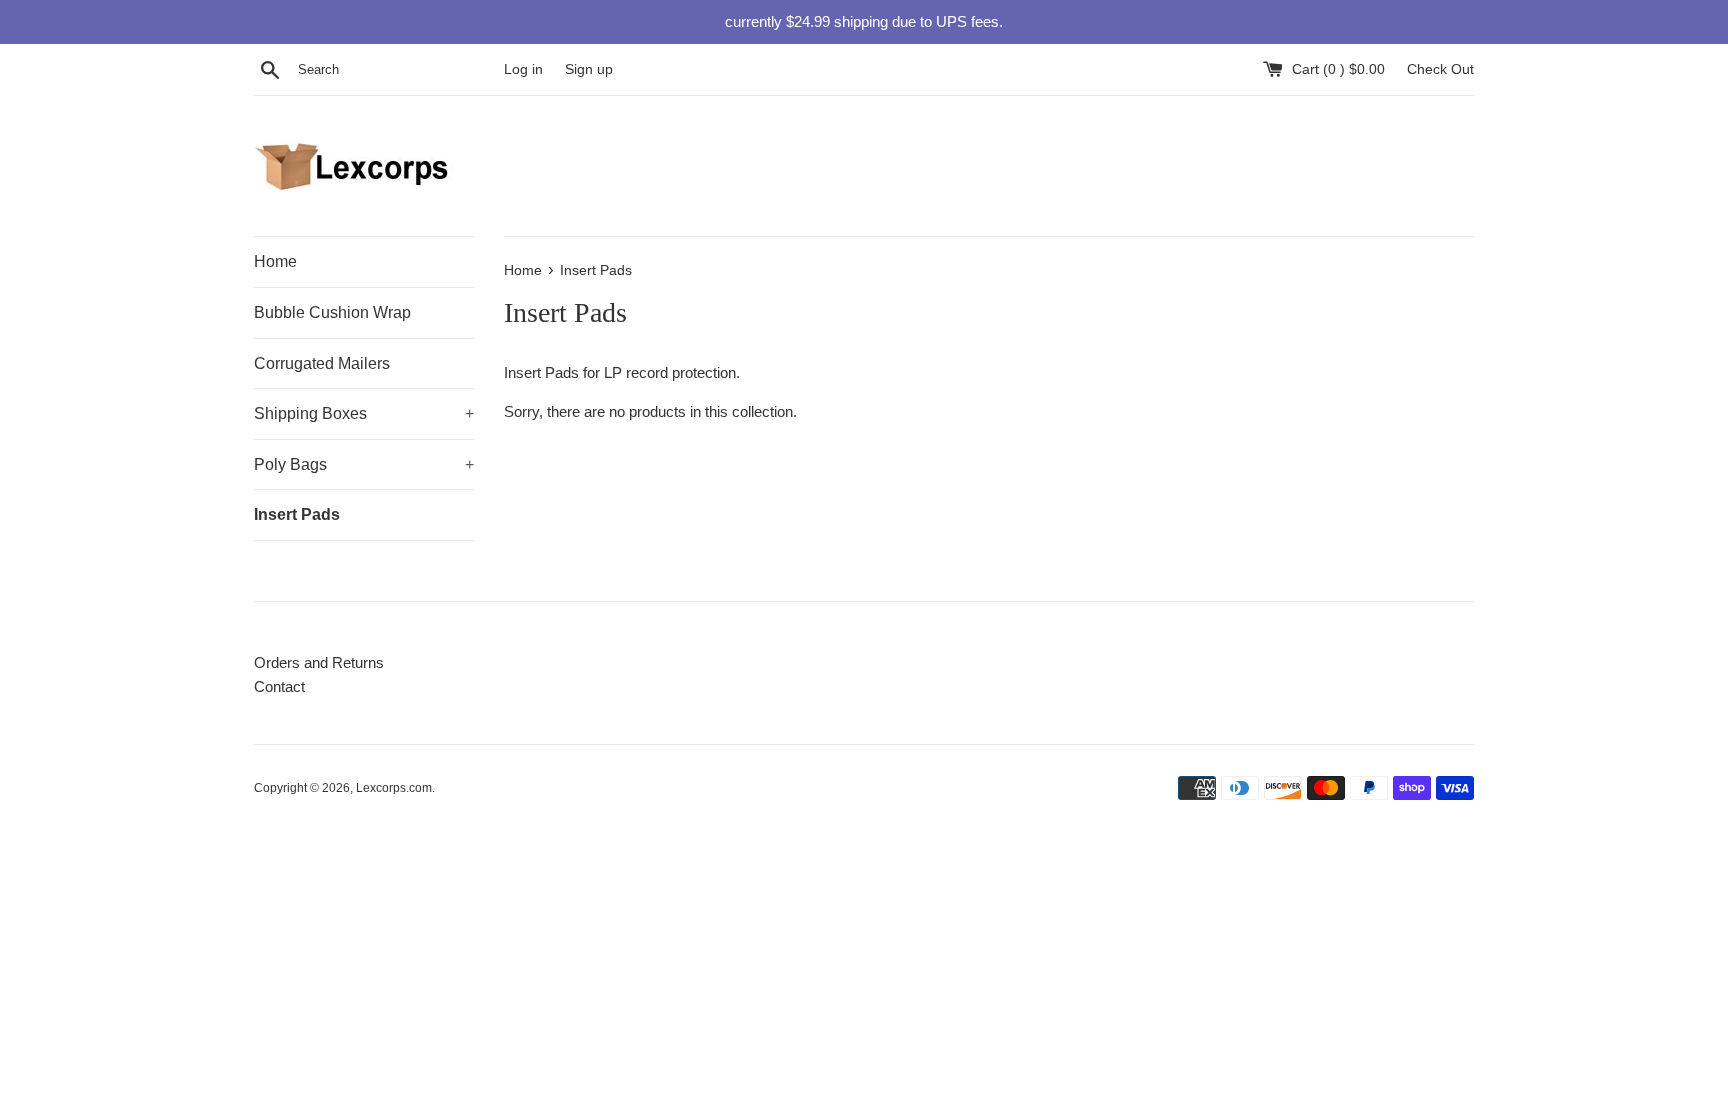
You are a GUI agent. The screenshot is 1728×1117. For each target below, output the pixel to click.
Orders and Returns (319, 662)
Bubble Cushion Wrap (332, 312)
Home (275, 261)
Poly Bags (364, 464)
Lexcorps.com (394, 788)
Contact (279, 686)
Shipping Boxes (364, 413)
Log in (523, 69)
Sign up (589, 69)
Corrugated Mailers (322, 363)
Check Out (1440, 69)
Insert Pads (297, 514)
